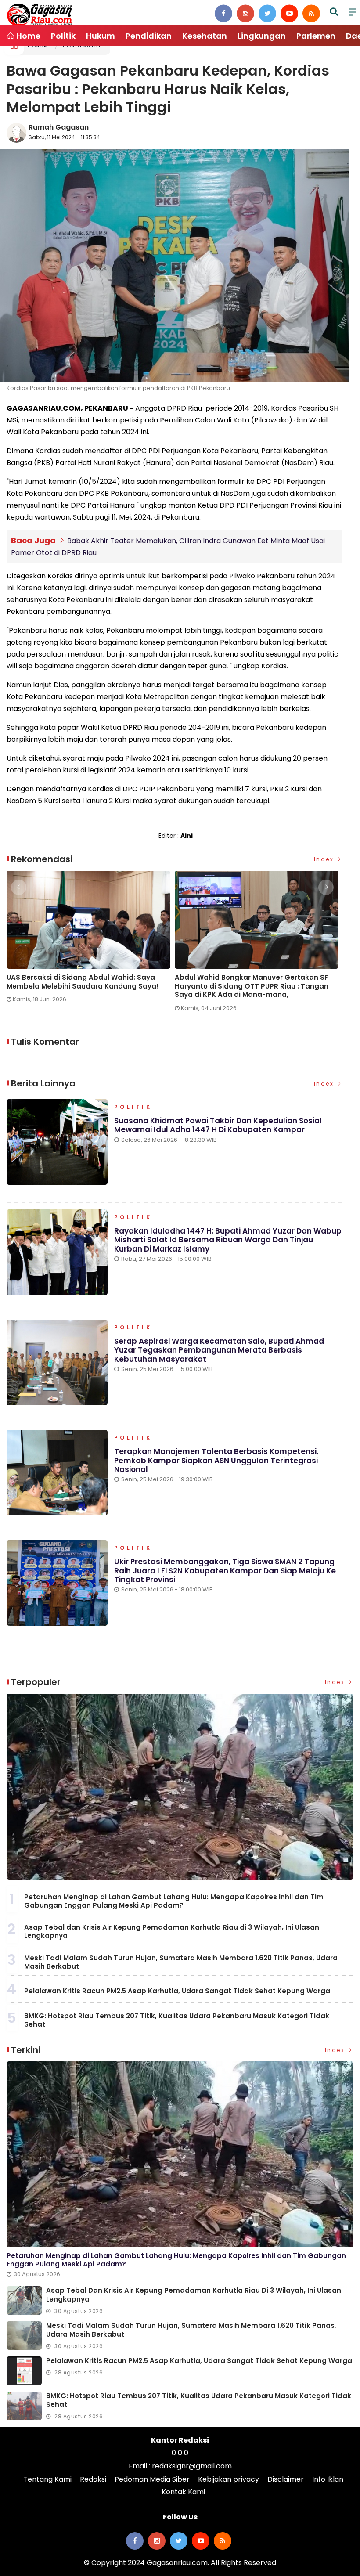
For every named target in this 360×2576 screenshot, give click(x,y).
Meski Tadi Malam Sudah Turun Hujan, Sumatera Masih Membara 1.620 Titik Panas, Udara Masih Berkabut (181, 1962)
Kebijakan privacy (229, 2479)
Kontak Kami (183, 2492)
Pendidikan (149, 36)
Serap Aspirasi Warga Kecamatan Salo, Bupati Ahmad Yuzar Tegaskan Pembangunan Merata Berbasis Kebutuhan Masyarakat (219, 1350)
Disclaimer (286, 2479)
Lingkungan (262, 36)
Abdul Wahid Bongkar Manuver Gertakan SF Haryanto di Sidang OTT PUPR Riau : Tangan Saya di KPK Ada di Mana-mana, (252, 986)
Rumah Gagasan (59, 127)
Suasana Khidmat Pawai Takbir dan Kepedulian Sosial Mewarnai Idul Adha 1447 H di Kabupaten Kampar (218, 1125)
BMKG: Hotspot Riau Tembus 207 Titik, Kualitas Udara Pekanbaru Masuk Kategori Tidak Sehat (177, 2020)
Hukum (101, 36)
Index (325, 859)
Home (27, 36)
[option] (91, 940)
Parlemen (316, 36)
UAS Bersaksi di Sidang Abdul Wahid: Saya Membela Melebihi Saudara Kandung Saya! (83, 982)
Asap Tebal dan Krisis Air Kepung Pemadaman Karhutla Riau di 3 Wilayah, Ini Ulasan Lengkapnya (172, 1932)
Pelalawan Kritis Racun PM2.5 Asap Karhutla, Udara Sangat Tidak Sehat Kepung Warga (177, 1991)
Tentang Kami (47, 2479)
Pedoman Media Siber (152, 2479)
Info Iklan (328, 2479)
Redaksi (93, 2479)
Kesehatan (205, 36)
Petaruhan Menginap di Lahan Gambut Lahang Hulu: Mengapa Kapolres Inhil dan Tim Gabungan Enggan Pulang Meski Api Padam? (174, 1901)
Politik (63, 36)
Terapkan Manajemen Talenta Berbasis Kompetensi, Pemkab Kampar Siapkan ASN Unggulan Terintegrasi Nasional (216, 1460)
